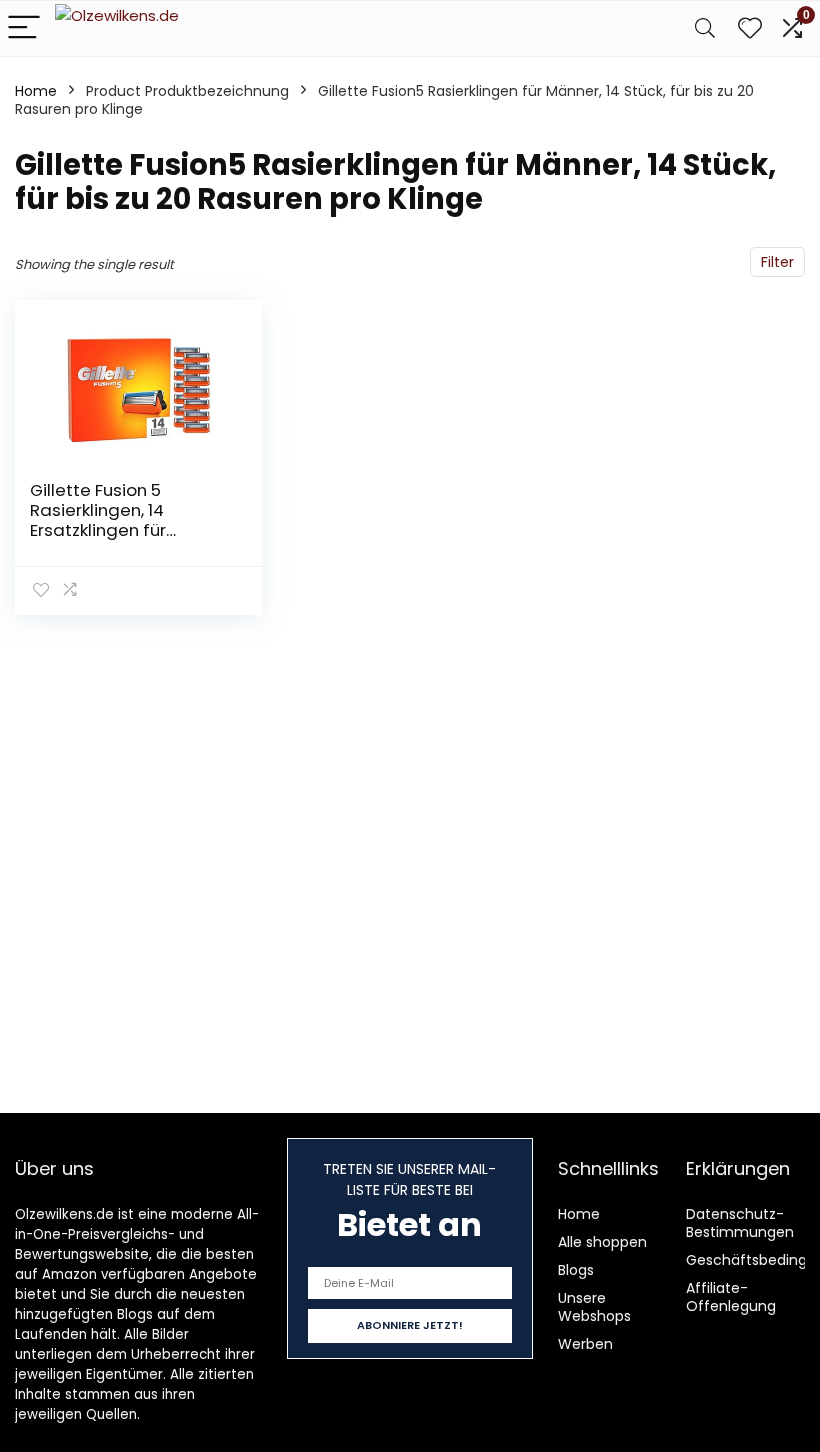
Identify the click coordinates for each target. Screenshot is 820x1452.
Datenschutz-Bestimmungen (740, 1223)
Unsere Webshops (594, 1307)
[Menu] (24, 28)
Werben (585, 1344)
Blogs (576, 1270)
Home (36, 91)
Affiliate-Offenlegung (731, 1297)
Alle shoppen (602, 1242)
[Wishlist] (750, 28)
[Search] (705, 28)
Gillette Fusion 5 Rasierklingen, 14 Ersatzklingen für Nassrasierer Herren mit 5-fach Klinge (128, 530)
